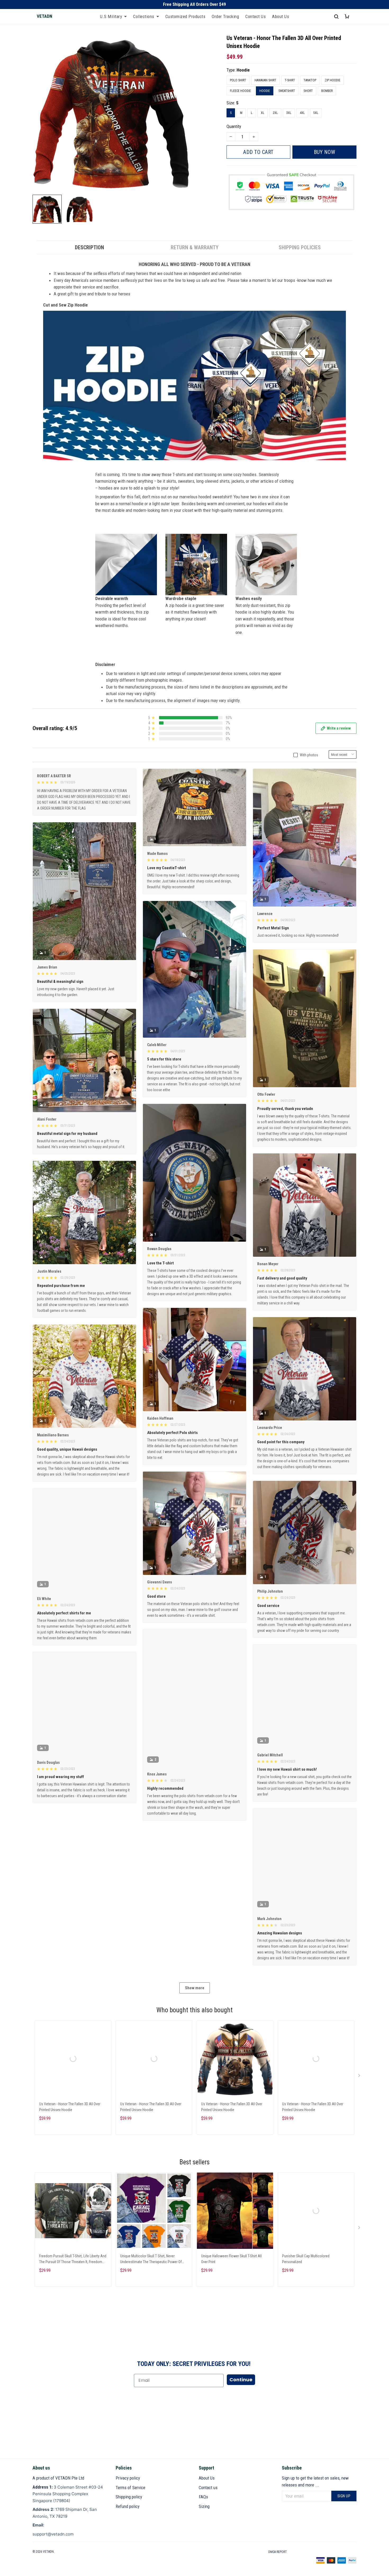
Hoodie (243, 70)
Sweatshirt (287, 91)
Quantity (234, 126)
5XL (316, 113)
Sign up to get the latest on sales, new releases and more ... (315, 2481)
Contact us (208, 2488)
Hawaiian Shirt (265, 80)
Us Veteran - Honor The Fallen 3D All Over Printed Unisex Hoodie (70, 2107)
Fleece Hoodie (240, 91)
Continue (241, 2380)
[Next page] (360, 2077)
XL (263, 113)
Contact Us (255, 16)
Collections (144, 16)
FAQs (203, 2497)
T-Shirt (290, 80)
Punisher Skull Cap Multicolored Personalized (306, 2259)
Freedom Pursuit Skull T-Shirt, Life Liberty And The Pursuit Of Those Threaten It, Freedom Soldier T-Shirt (73, 2260)
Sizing (204, 2506)
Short (308, 91)
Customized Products (186, 16)
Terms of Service (130, 2488)
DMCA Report (278, 2552)
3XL (289, 113)
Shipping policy (129, 2497)
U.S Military (111, 16)
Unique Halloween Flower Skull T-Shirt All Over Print (231, 2259)
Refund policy (128, 2506)
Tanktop (310, 80)
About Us (281, 16)
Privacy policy (128, 2478)
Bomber (327, 91)
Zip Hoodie (333, 80)
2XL (275, 113)
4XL (302, 113)
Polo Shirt (238, 80)
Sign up (344, 2496)
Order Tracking (225, 16)
